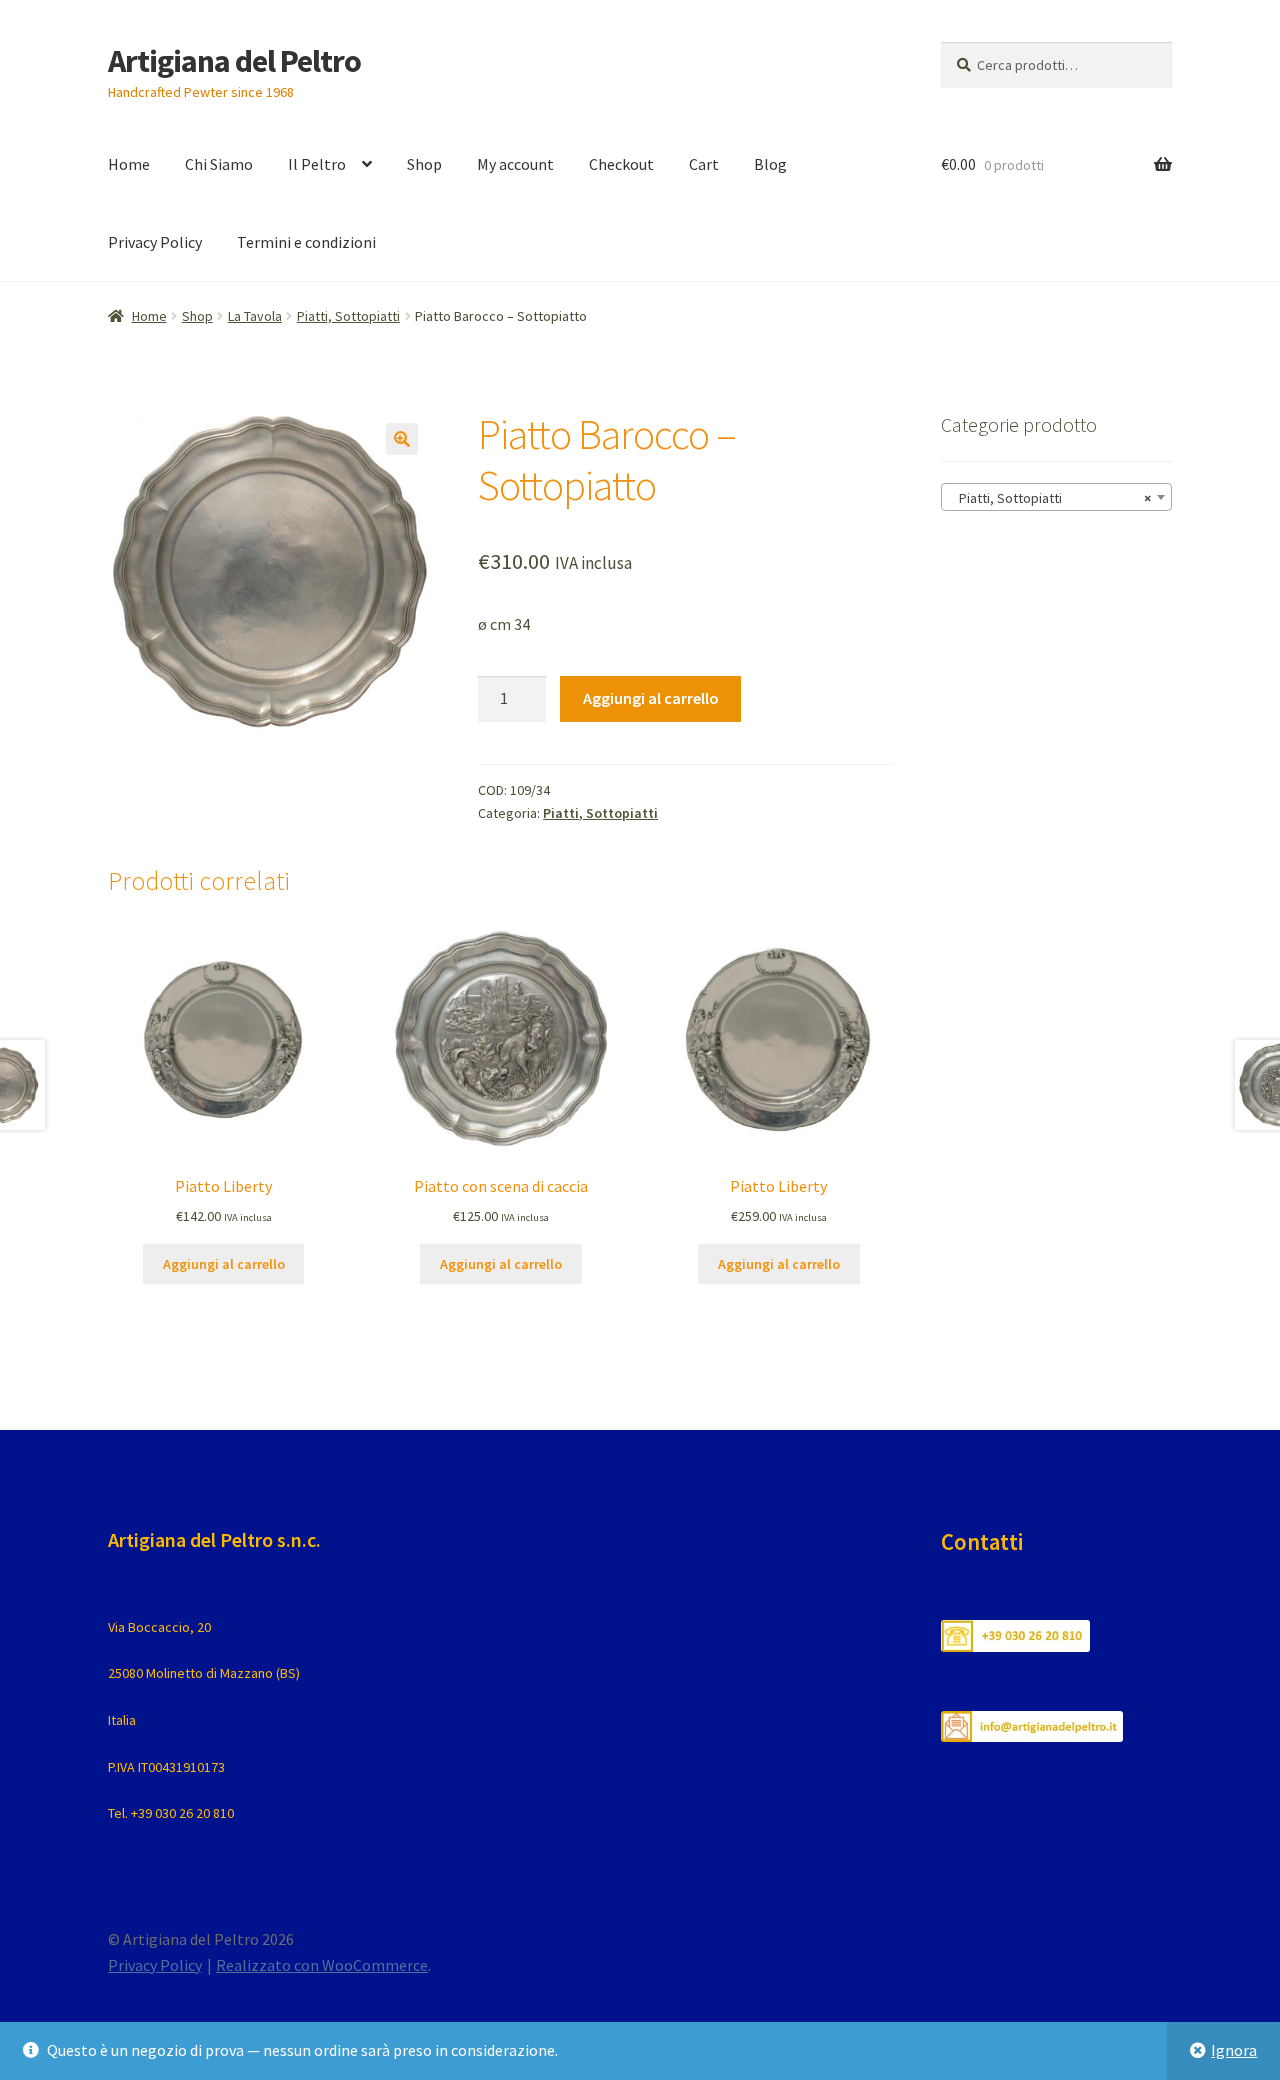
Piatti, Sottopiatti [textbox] (1050, 498)
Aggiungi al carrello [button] (224, 1264)
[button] (402, 439)
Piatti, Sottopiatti (348, 316)
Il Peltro (317, 164)
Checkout (621, 164)
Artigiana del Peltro (234, 61)
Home (129, 164)
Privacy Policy (155, 242)
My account (515, 164)
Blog (770, 164)
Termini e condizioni (306, 242)
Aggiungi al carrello (651, 698)
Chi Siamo (219, 164)
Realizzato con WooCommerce (322, 1965)
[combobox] (1056, 497)
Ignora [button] (1234, 2050)
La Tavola (255, 316)
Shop (424, 164)
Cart (704, 164)
